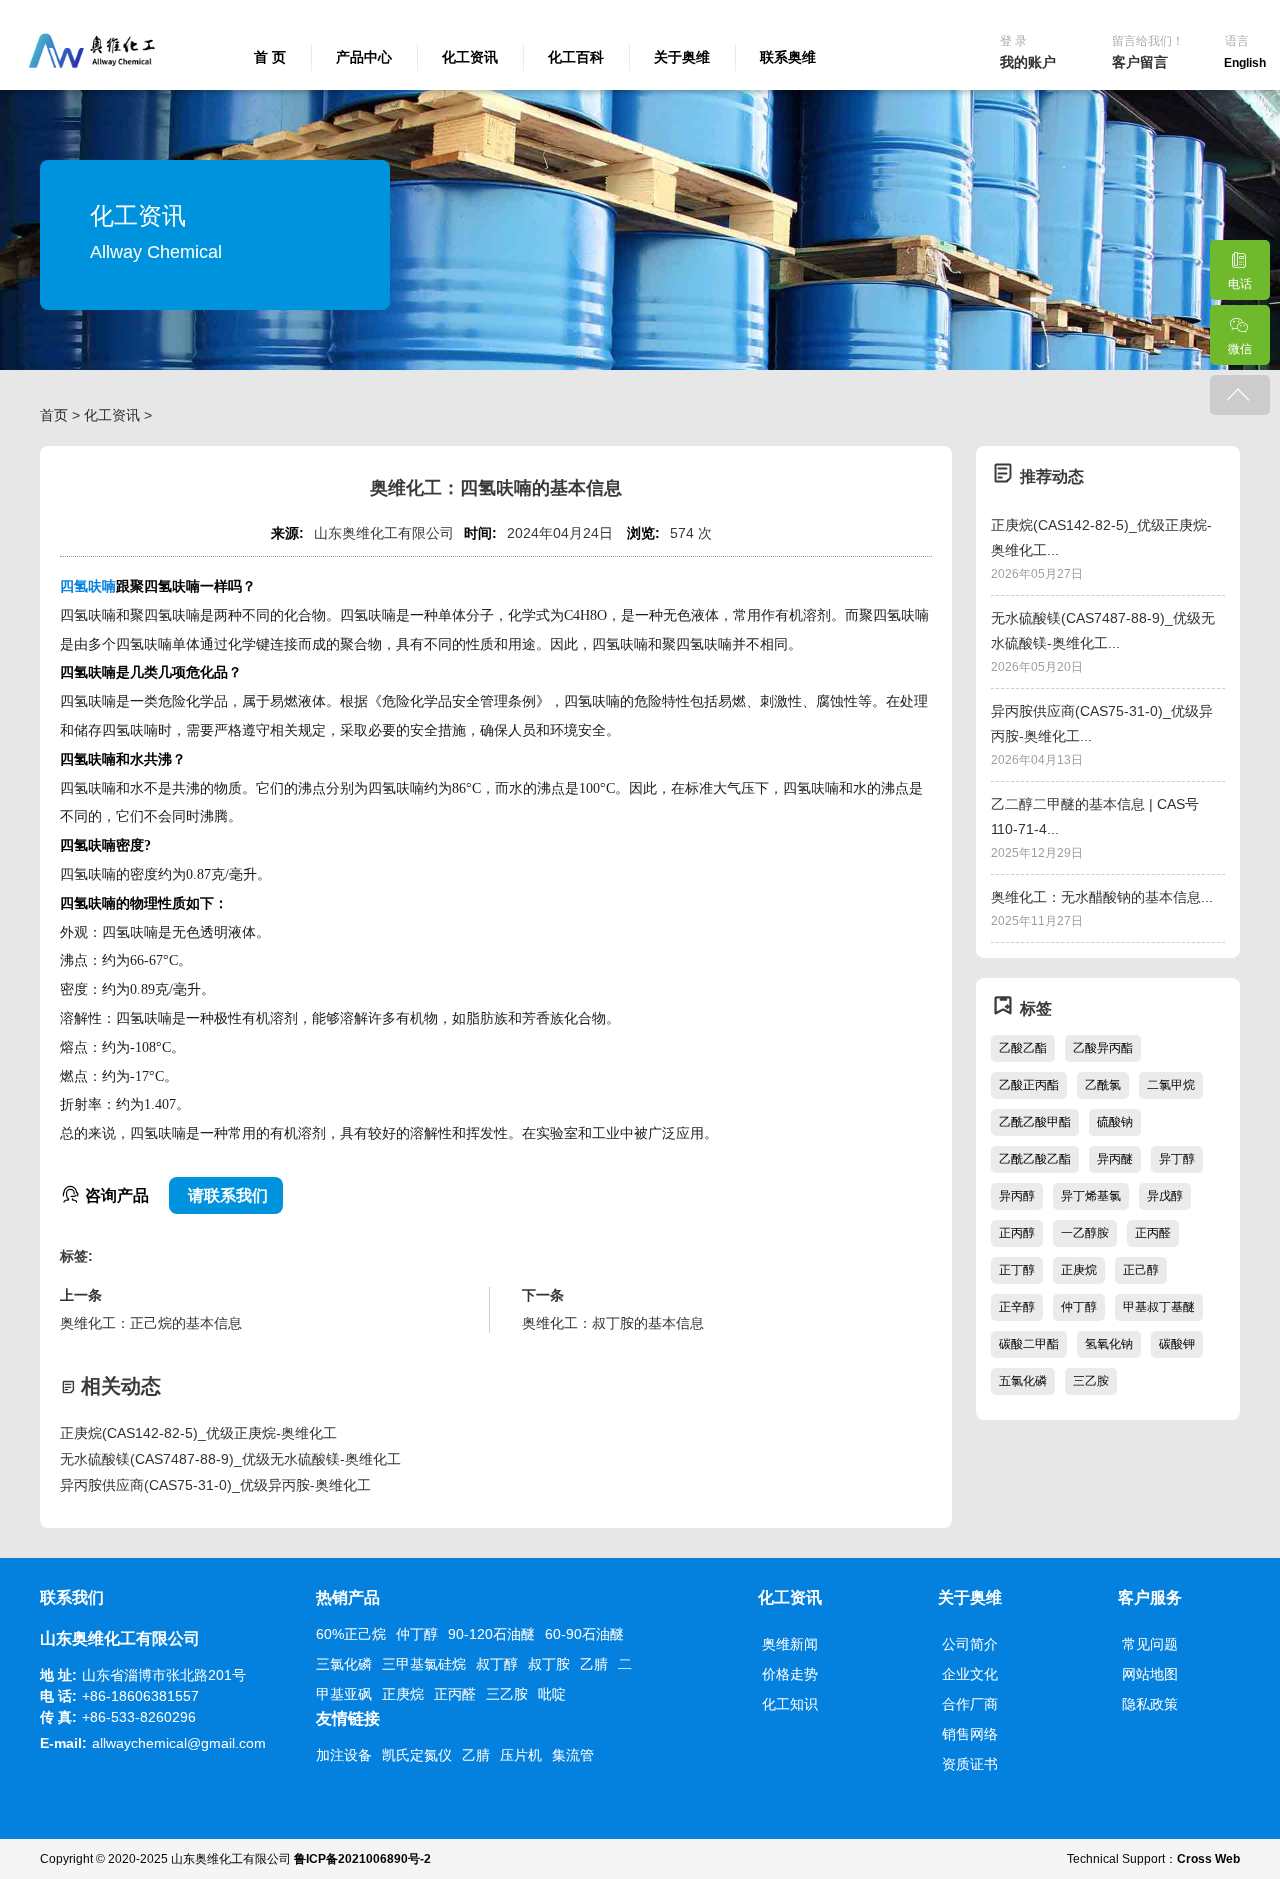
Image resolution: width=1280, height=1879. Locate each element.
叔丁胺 (549, 1664)
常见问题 (1150, 1644)
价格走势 (790, 1674)
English (1245, 63)
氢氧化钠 (1109, 1344)
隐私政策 (1150, 1704)
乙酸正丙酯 (1029, 1085)
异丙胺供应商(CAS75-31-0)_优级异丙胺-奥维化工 (215, 1485)
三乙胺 (1091, 1381)
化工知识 (790, 1704)
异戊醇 (1165, 1196)
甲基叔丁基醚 (1159, 1307)
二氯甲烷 (1171, 1085)
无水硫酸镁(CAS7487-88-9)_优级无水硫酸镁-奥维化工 (230, 1459)
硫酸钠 (1115, 1122)
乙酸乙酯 (1023, 1048)
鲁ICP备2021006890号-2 (362, 1859)
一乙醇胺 (1085, 1233)
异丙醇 (1017, 1196)
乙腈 (594, 1664)
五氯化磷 (1023, 1381)
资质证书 (970, 1764)
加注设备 (344, 1755)
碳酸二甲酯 (1029, 1344)
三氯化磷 (344, 1664)
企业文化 (970, 1674)
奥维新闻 (790, 1644)
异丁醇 (1177, 1159)
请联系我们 (226, 1195)
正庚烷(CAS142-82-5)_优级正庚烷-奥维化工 (198, 1433)
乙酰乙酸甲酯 (1035, 1122)
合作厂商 (970, 1704)
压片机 (521, 1755)
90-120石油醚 (491, 1634)
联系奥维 (788, 57)
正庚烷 (1079, 1270)
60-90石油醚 (584, 1634)
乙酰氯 (1103, 1085)
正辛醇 (1017, 1307)
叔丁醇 (497, 1664)
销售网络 (970, 1734)
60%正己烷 (351, 1634)
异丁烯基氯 (1091, 1196)
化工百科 (576, 57)
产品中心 (364, 57)
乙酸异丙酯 (1103, 1048)
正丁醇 (1017, 1270)
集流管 (573, 1755)
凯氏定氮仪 (417, 1755)
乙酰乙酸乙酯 (1035, 1159)
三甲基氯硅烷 (424, 1664)
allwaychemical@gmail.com (179, 1743)
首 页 (270, 57)
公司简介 (970, 1644)
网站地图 (1150, 1674)
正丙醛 (1153, 1233)
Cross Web (1208, 1859)
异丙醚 (1115, 1159)
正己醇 (1141, 1270)
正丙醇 (1017, 1233)
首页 (54, 415)
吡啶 (552, 1694)
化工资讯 (470, 57)
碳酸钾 (1177, 1344)
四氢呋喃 (88, 586)
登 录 (1013, 41)
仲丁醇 (1079, 1307)
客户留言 (1140, 62)
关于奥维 (682, 57)
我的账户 (1028, 62)
